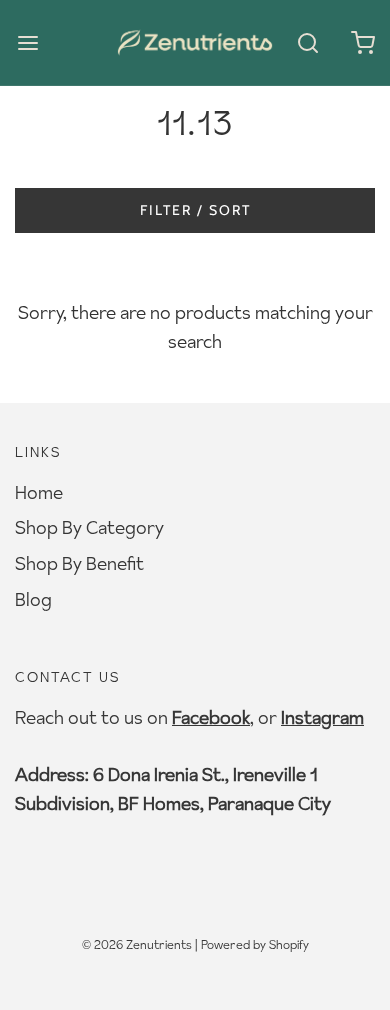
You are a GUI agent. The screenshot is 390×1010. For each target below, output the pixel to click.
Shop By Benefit (79, 563)
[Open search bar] (307, 42)
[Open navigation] (27, 42)
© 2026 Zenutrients (137, 944)
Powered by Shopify (255, 944)
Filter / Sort (195, 210)
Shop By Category (89, 527)
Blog (33, 599)
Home (39, 492)
